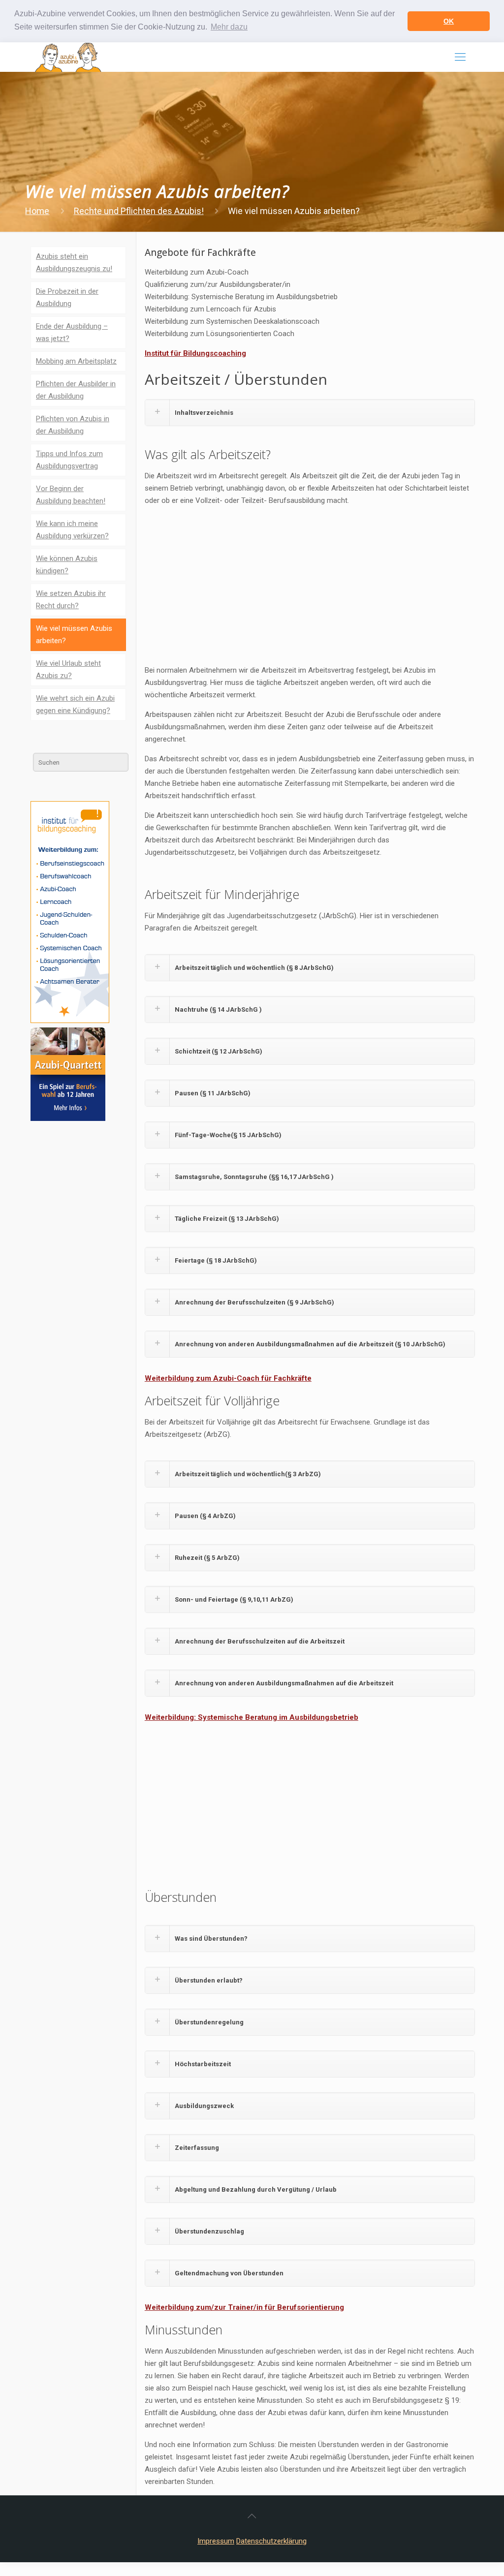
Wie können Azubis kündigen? (67, 565)
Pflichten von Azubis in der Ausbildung (73, 425)
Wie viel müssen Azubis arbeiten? (74, 635)
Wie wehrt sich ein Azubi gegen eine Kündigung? (75, 704)
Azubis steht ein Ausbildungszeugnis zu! (74, 263)
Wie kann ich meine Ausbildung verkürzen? (72, 530)
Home (37, 211)
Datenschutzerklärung (271, 2541)
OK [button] (449, 21)
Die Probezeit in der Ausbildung (67, 297)
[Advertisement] (310, 583)
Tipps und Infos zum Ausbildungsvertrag (69, 460)
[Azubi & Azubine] (68, 57)
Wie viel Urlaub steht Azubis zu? (68, 669)
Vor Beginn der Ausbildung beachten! (71, 495)
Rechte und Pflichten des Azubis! (139, 211)
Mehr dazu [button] (229, 27)
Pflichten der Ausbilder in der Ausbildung (76, 390)
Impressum (216, 2541)
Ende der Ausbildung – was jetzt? (72, 332)
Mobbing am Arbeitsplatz (76, 361)
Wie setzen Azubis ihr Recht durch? (71, 600)
